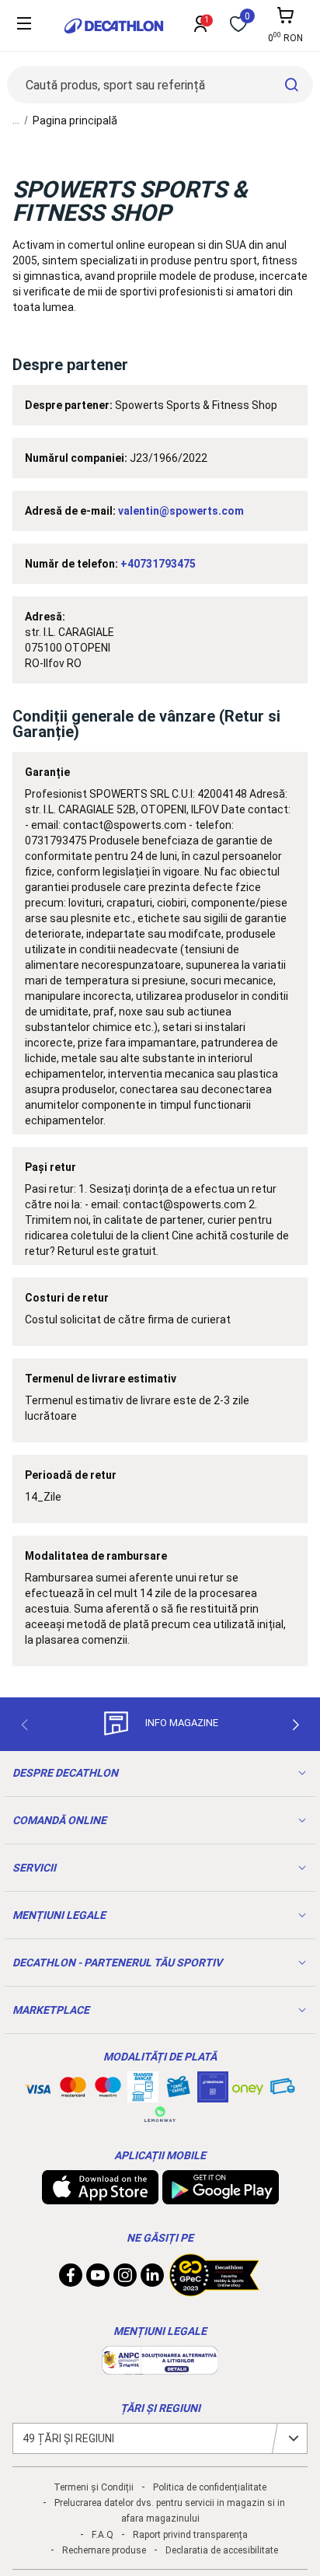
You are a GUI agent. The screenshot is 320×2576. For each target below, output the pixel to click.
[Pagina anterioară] (24, 1725)
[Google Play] (221, 2197)
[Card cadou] (178, 2090)
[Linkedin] (152, 2279)
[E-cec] (213, 2095)
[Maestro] (108, 2090)
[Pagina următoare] (296, 1725)
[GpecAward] (214, 2290)
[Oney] (248, 2087)
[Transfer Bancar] (143, 2095)
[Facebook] (71, 2279)
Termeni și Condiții (94, 2487)
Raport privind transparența (190, 2535)
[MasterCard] (73, 2090)
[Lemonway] (160, 2114)
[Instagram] (125, 2279)
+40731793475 (158, 564)
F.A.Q (103, 2535)
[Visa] (38, 2087)
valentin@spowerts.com (181, 511)
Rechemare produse (104, 2550)
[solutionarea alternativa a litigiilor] (160, 2367)
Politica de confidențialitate (210, 2487)
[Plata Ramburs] (283, 2090)
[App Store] (100, 2197)
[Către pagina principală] (114, 26)
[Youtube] (98, 2279)
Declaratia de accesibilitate (222, 2550)
